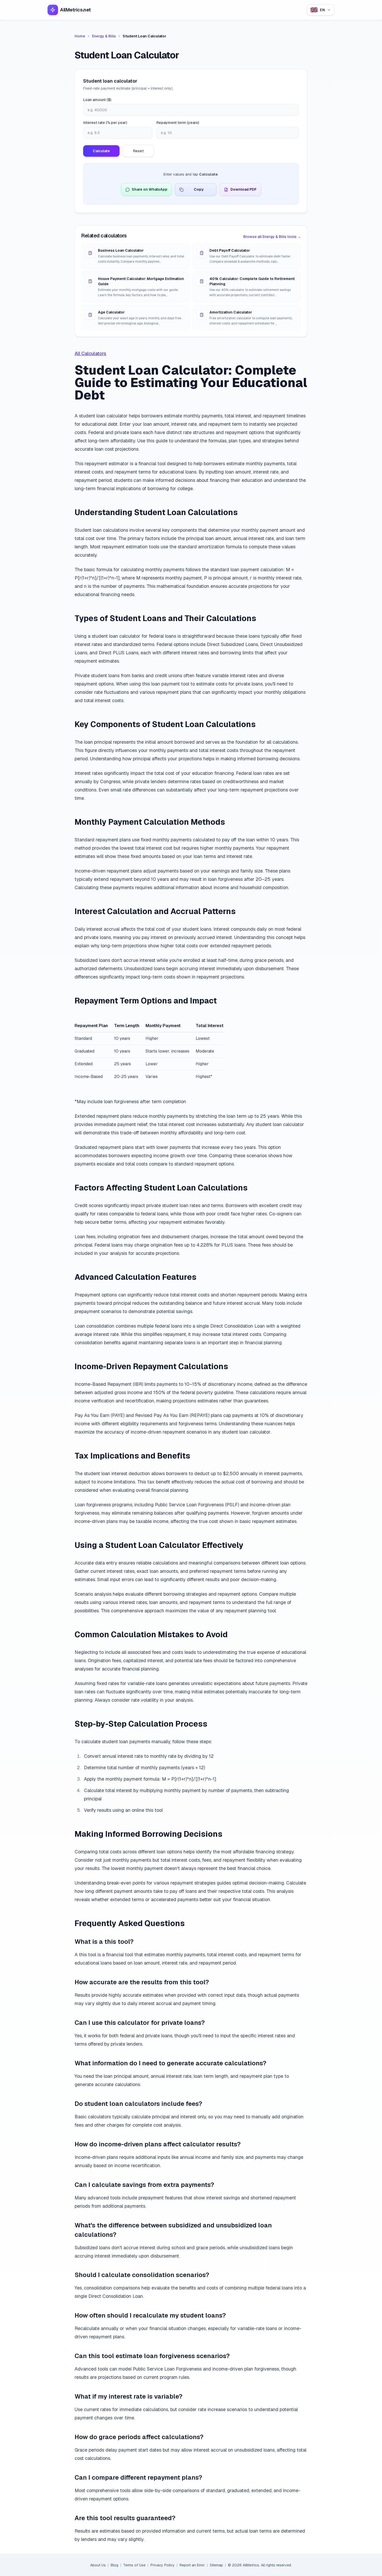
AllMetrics (251, 2565)
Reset (138, 151)
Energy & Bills (104, 36)
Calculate (101, 151)
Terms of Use (134, 2565)
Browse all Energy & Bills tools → (272, 237)
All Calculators (90, 353)
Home (80, 36)
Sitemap (216, 2565)
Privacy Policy (163, 2565)
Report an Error (192, 2565)
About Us (98, 2565)
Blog (114, 2565)
